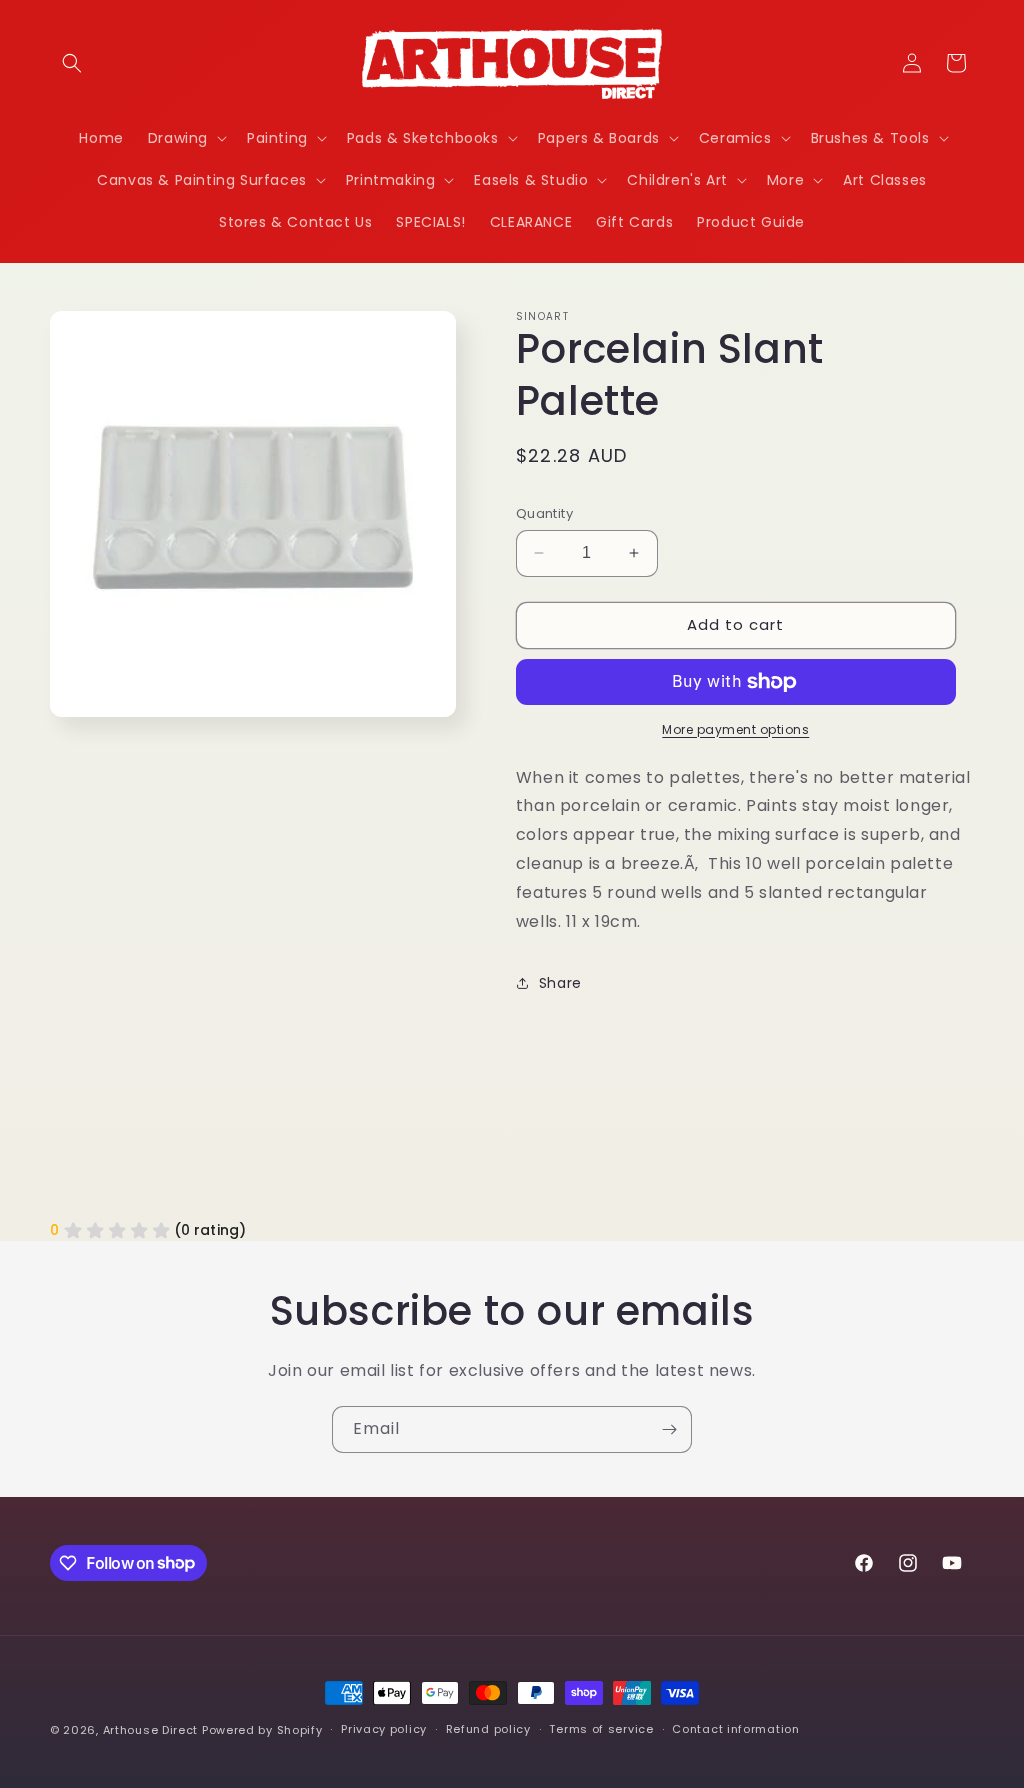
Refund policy (488, 1729)
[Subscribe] (669, 1429)
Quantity (544, 513)
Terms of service (601, 1729)
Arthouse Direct (151, 1730)
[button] (72, 63)
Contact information (735, 1729)
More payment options (735, 729)
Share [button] (560, 983)
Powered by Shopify (262, 1730)
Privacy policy (384, 1729)
